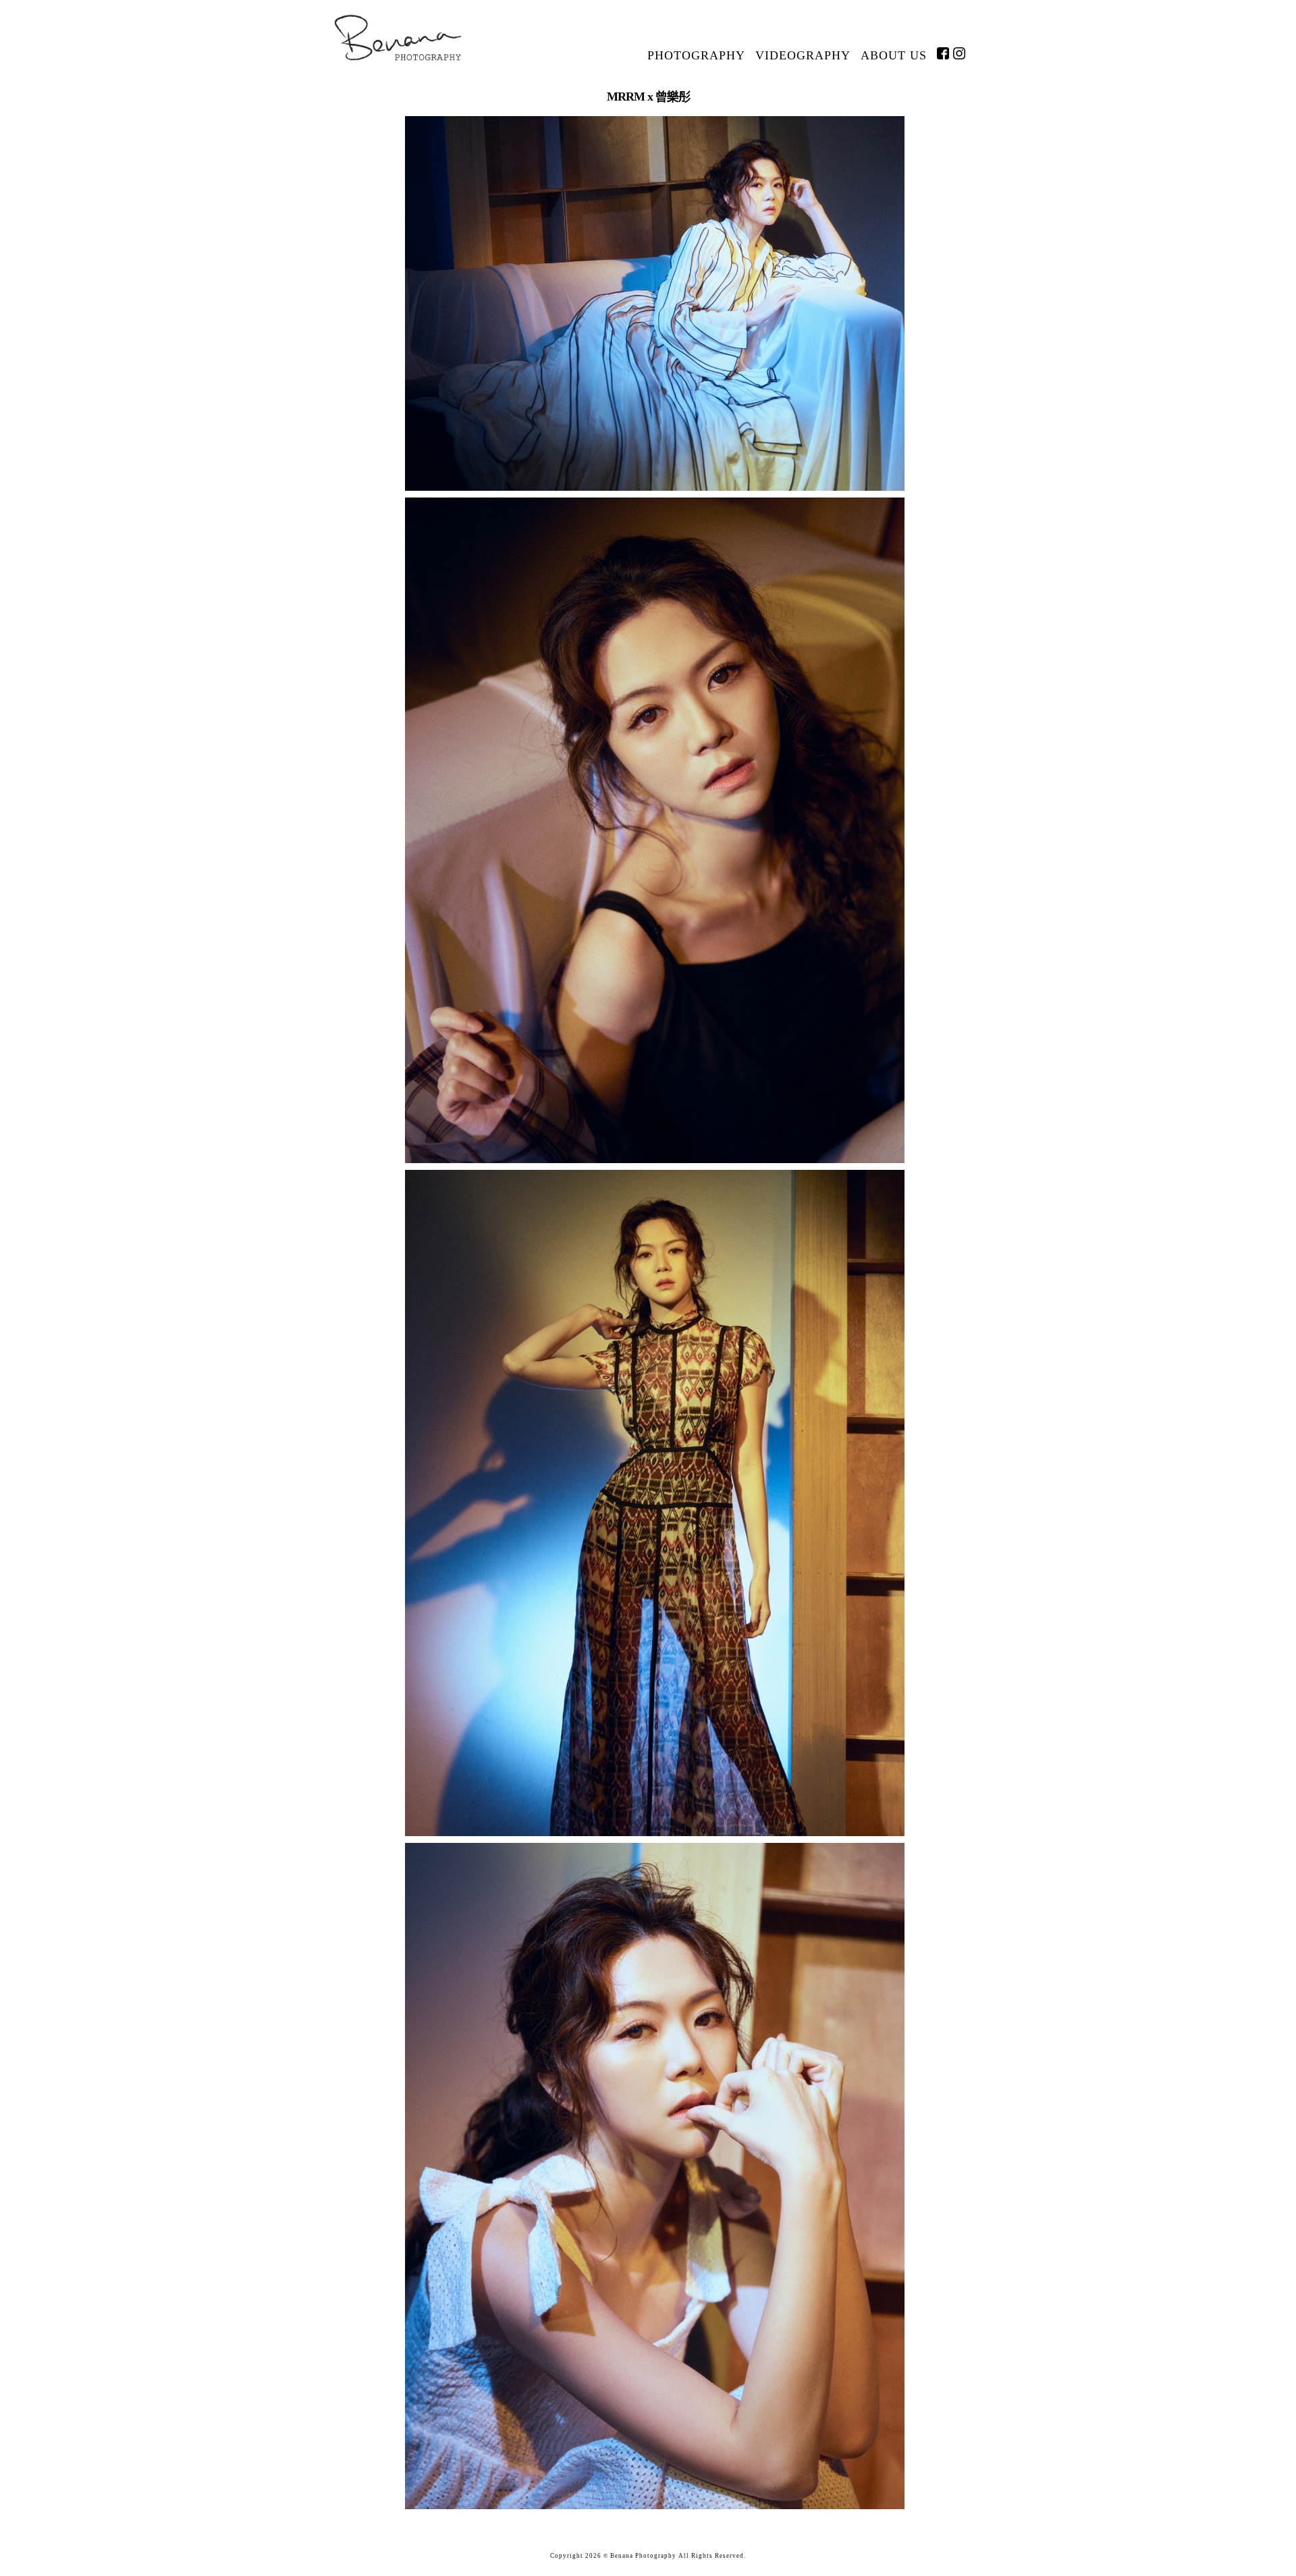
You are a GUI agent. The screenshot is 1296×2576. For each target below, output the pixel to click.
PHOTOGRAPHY (696, 55)
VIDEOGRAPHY (803, 55)
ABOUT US (894, 55)
